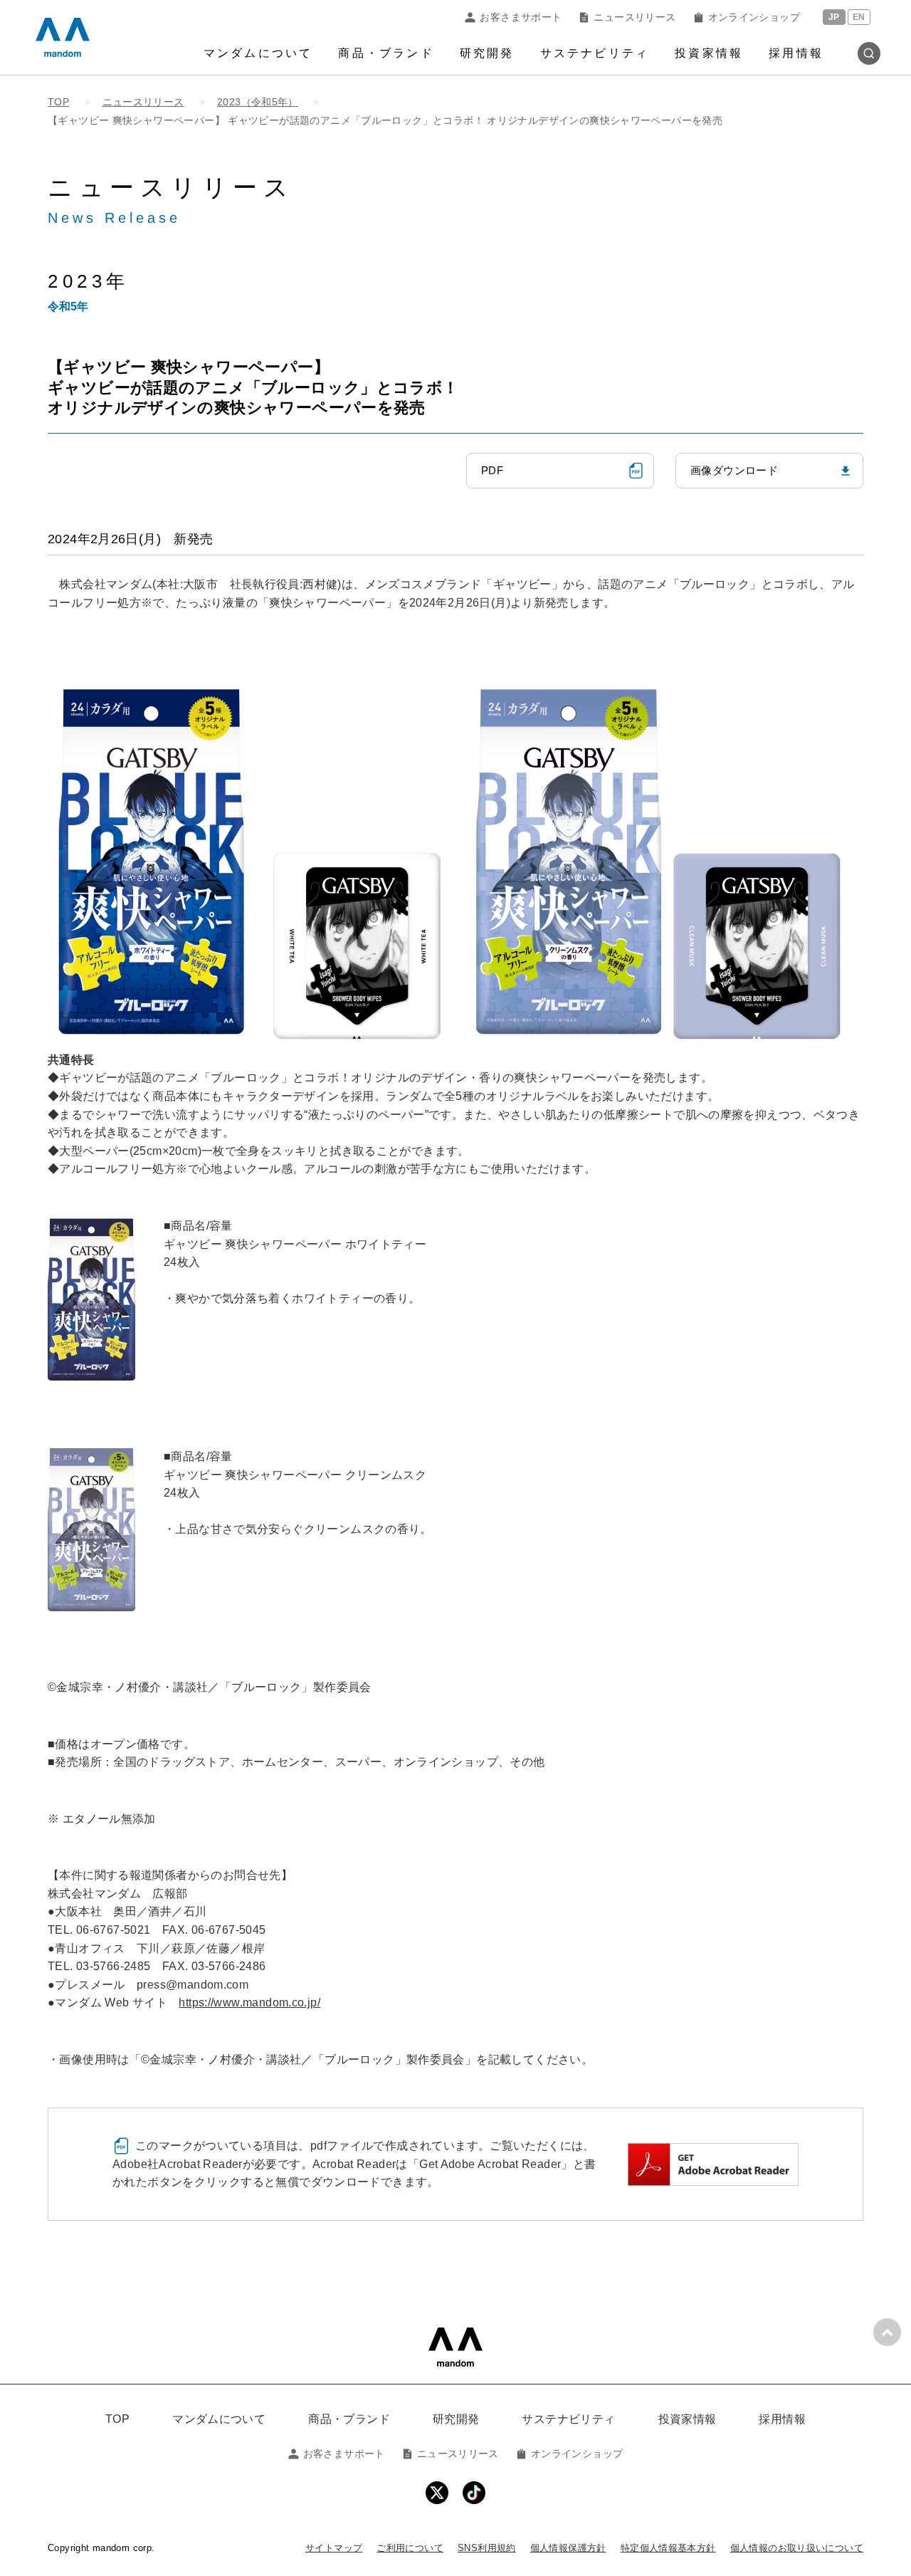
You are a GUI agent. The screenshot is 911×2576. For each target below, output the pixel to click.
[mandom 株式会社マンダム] (455, 2347)
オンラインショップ (754, 17)
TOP (117, 2419)
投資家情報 (709, 53)
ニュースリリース (634, 17)
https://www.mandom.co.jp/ (249, 2002)
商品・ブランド (386, 53)
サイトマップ (334, 2548)
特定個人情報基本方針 (668, 2548)
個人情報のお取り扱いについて (797, 2548)
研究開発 (487, 53)
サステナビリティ (595, 53)
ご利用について (410, 2548)
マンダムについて (258, 53)
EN (859, 17)
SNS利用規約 (487, 2548)
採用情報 (796, 53)
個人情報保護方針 (568, 2548)
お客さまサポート (521, 17)
